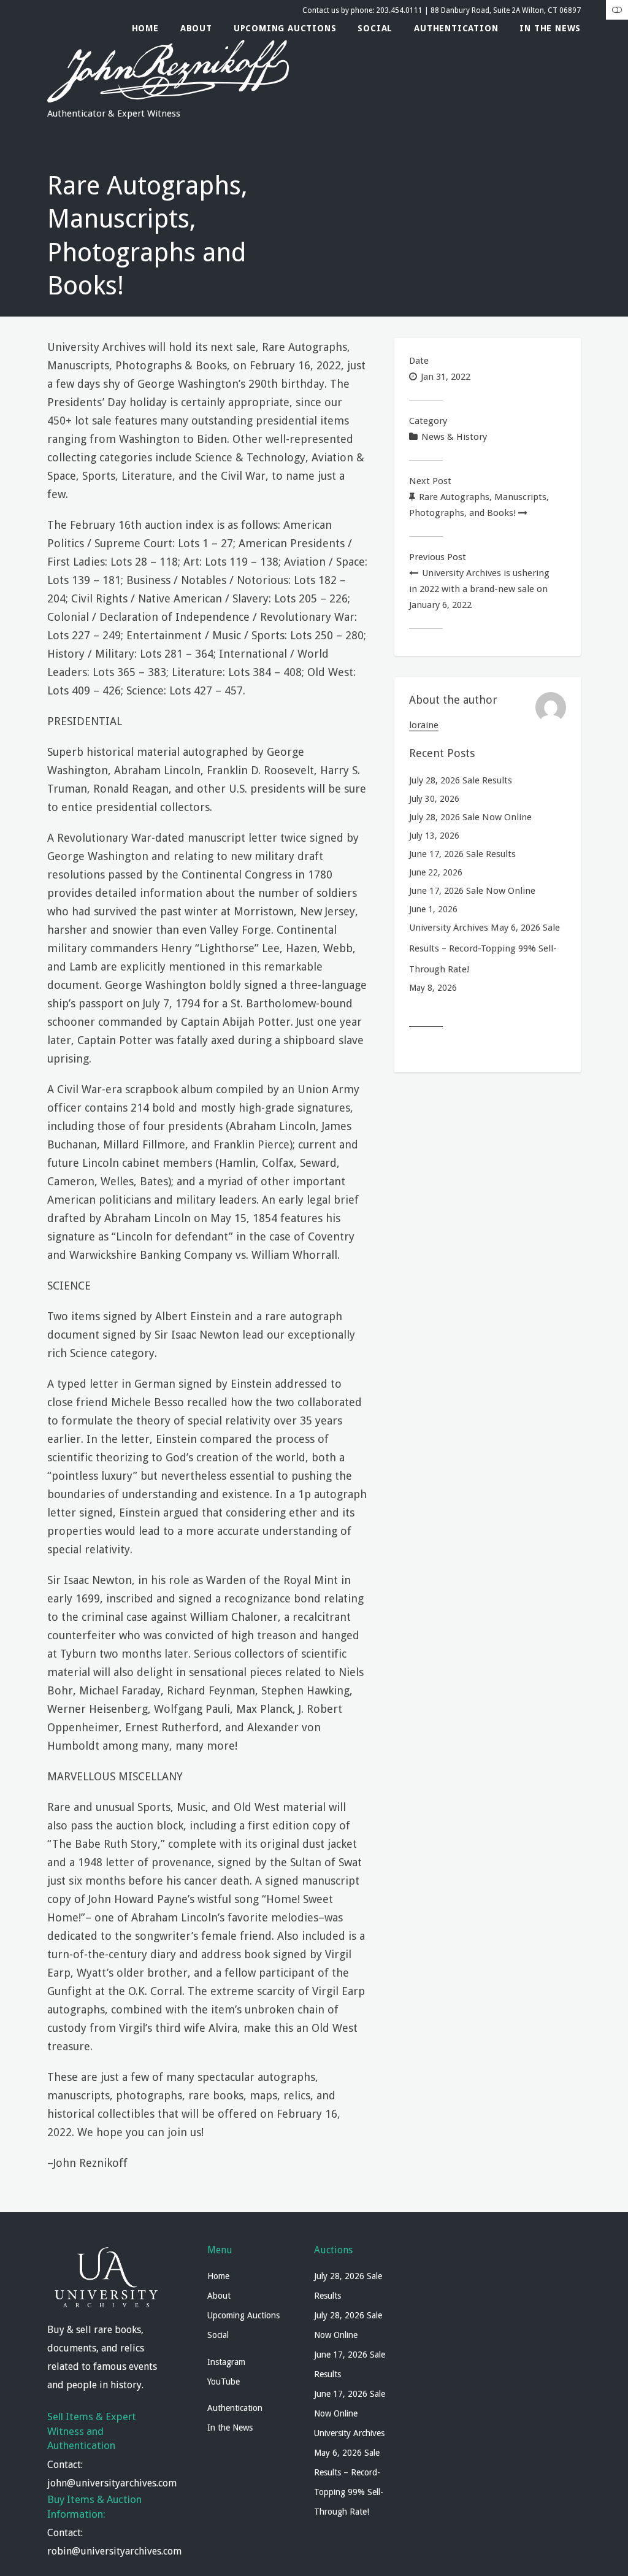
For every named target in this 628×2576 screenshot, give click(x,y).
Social (375, 28)
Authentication (456, 28)
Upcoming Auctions (285, 28)
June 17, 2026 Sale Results (462, 854)
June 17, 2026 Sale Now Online (472, 891)
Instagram (226, 2362)
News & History (454, 437)
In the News (550, 28)
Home (145, 28)
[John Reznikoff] (168, 98)
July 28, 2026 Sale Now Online (470, 817)
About (196, 28)
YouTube (224, 2382)
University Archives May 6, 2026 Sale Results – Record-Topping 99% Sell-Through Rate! (484, 948)
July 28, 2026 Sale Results (461, 780)
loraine (424, 725)
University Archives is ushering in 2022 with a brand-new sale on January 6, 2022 (479, 589)
